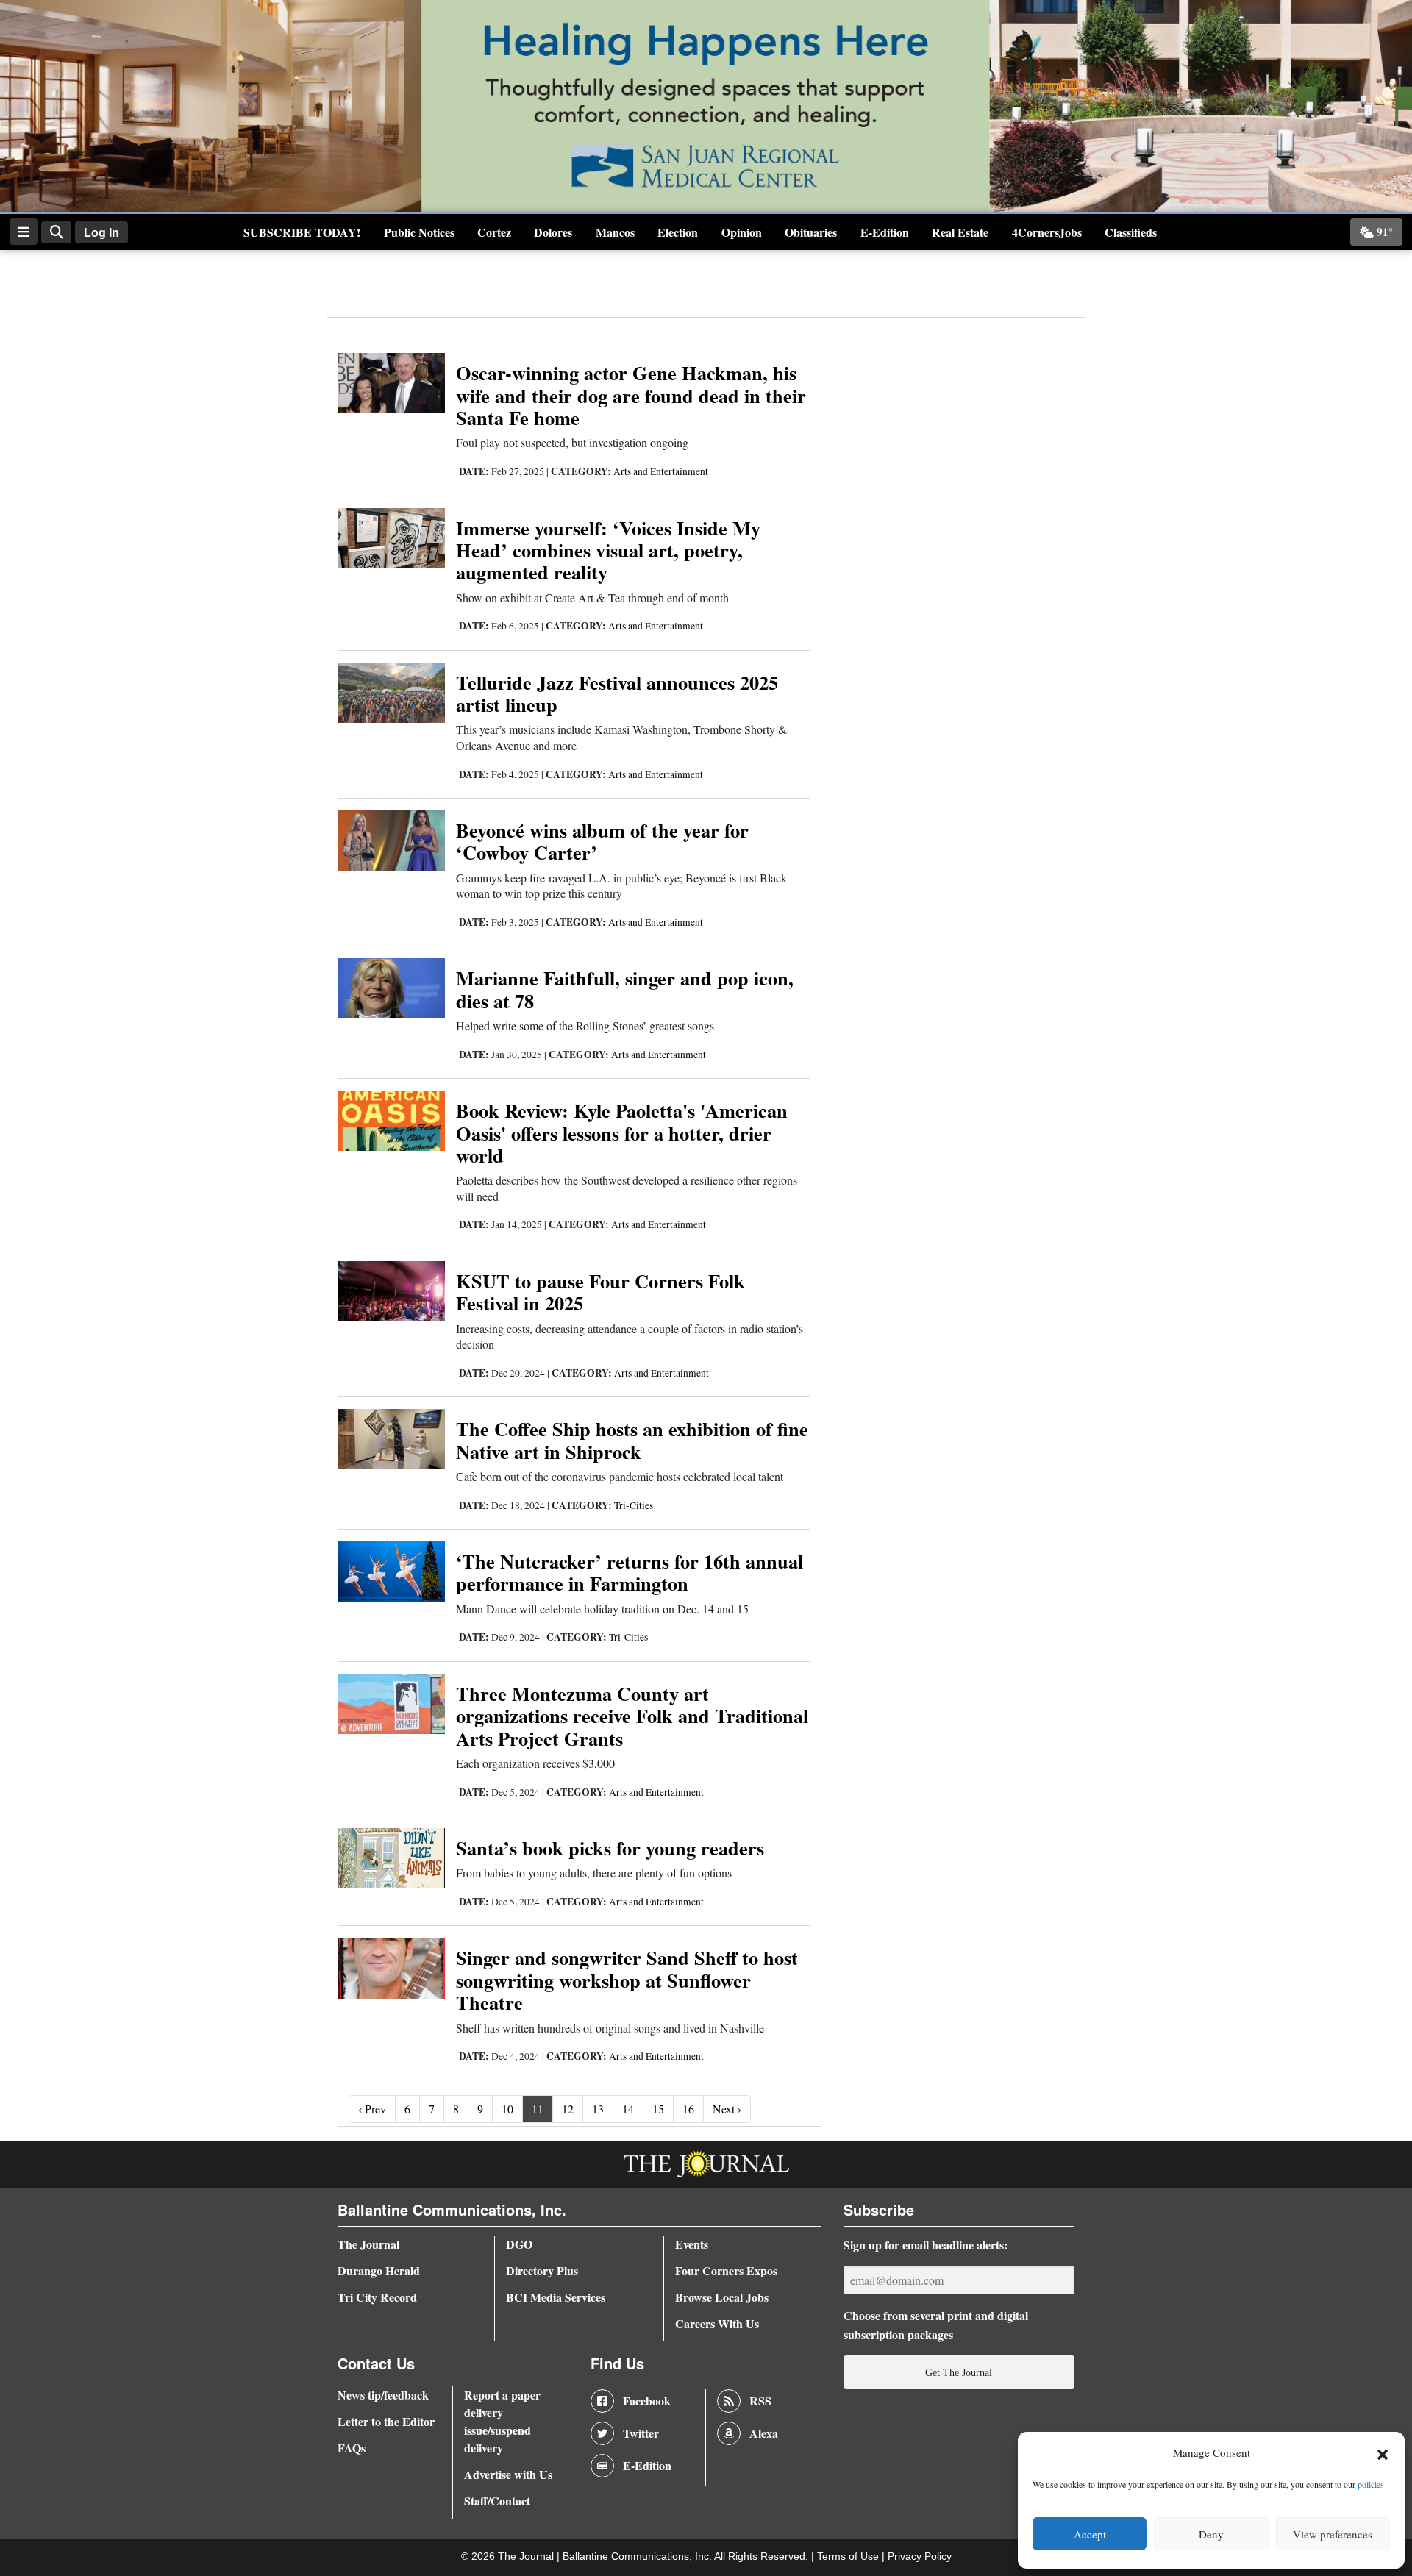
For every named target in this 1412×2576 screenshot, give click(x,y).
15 (658, 2109)
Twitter (641, 2433)
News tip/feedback (383, 2395)
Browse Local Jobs (722, 2297)
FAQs (352, 2448)
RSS (760, 2401)
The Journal (368, 2244)
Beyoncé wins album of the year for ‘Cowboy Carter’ (602, 841)
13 (598, 2109)
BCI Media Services (556, 2297)
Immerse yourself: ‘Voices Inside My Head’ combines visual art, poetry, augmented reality (608, 550)
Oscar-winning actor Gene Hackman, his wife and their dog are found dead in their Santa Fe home (631, 395)
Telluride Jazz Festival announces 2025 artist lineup (617, 693)
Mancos (615, 232)
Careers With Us (717, 2323)
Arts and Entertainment (661, 471)
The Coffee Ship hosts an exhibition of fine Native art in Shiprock (632, 1439)
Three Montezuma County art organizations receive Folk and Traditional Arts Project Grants (632, 1716)
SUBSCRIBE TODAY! (302, 232)
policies (1371, 2484)
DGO (519, 2244)
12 (568, 2109)
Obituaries (811, 232)
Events (692, 2244)
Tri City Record (377, 2297)
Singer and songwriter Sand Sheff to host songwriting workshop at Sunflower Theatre (627, 1980)
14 (628, 2109)
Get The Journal (959, 2372)
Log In (101, 233)
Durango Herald (379, 2270)
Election (678, 232)
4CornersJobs (1047, 232)
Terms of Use (849, 2557)
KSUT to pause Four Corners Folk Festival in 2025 (600, 1292)
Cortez (494, 232)
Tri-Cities (634, 1505)
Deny (1211, 2534)
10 (507, 2109)
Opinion (742, 232)
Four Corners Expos (726, 2270)
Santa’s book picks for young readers (610, 1848)
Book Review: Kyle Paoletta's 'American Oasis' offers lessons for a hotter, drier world (622, 1132)
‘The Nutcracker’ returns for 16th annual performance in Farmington (630, 1572)
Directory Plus (542, 2270)
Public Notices (419, 232)
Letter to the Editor (386, 2421)
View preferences (1333, 2534)
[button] (1383, 2453)
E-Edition (885, 232)
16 (688, 2109)
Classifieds (1131, 232)
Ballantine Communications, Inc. (638, 2557)
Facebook (647, 2401)
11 (538, 2109)
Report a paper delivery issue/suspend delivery (502, 2421)
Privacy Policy (920, 2557)
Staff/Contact (497, 2501)
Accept (1090, 2534)
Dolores (553, 232)
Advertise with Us (508, 2474)
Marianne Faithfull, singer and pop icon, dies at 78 (625, 989)
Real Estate (960, 232)
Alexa (764, 2433)
